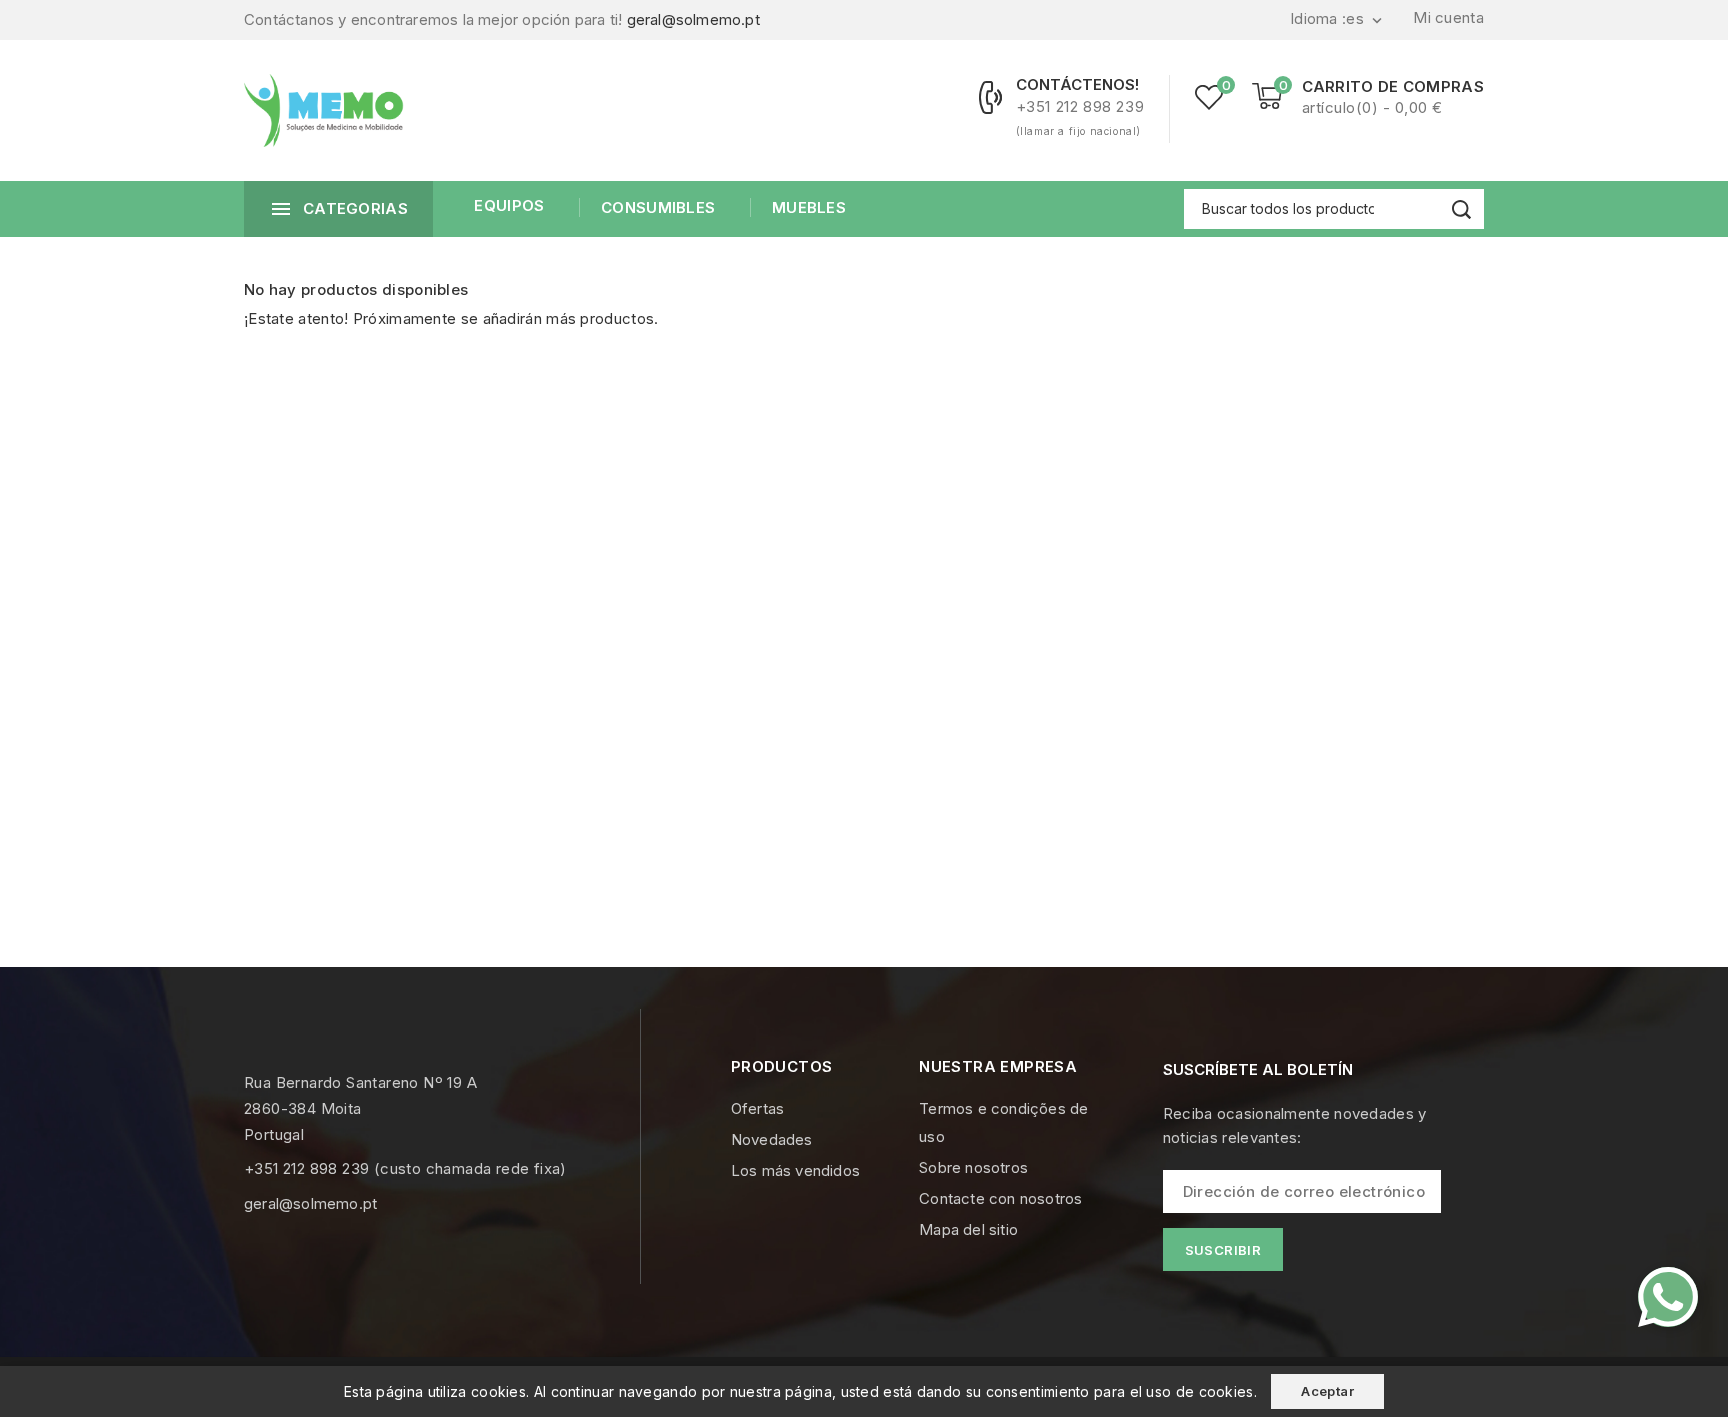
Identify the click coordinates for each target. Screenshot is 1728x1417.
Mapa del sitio (968, 1229)
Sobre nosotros (973, 1167)
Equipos (509, 205)
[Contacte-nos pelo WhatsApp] (1668, 1297)
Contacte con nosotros (1000, 1198)
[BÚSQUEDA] (1461, 209)
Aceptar (1327, 1391)
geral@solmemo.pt (693, 19)
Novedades (772, 1139)
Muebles (809, 207)
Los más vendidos (795, 1170)
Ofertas (757, 1108)
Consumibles (658, 207)
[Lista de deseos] (1209, 97)
